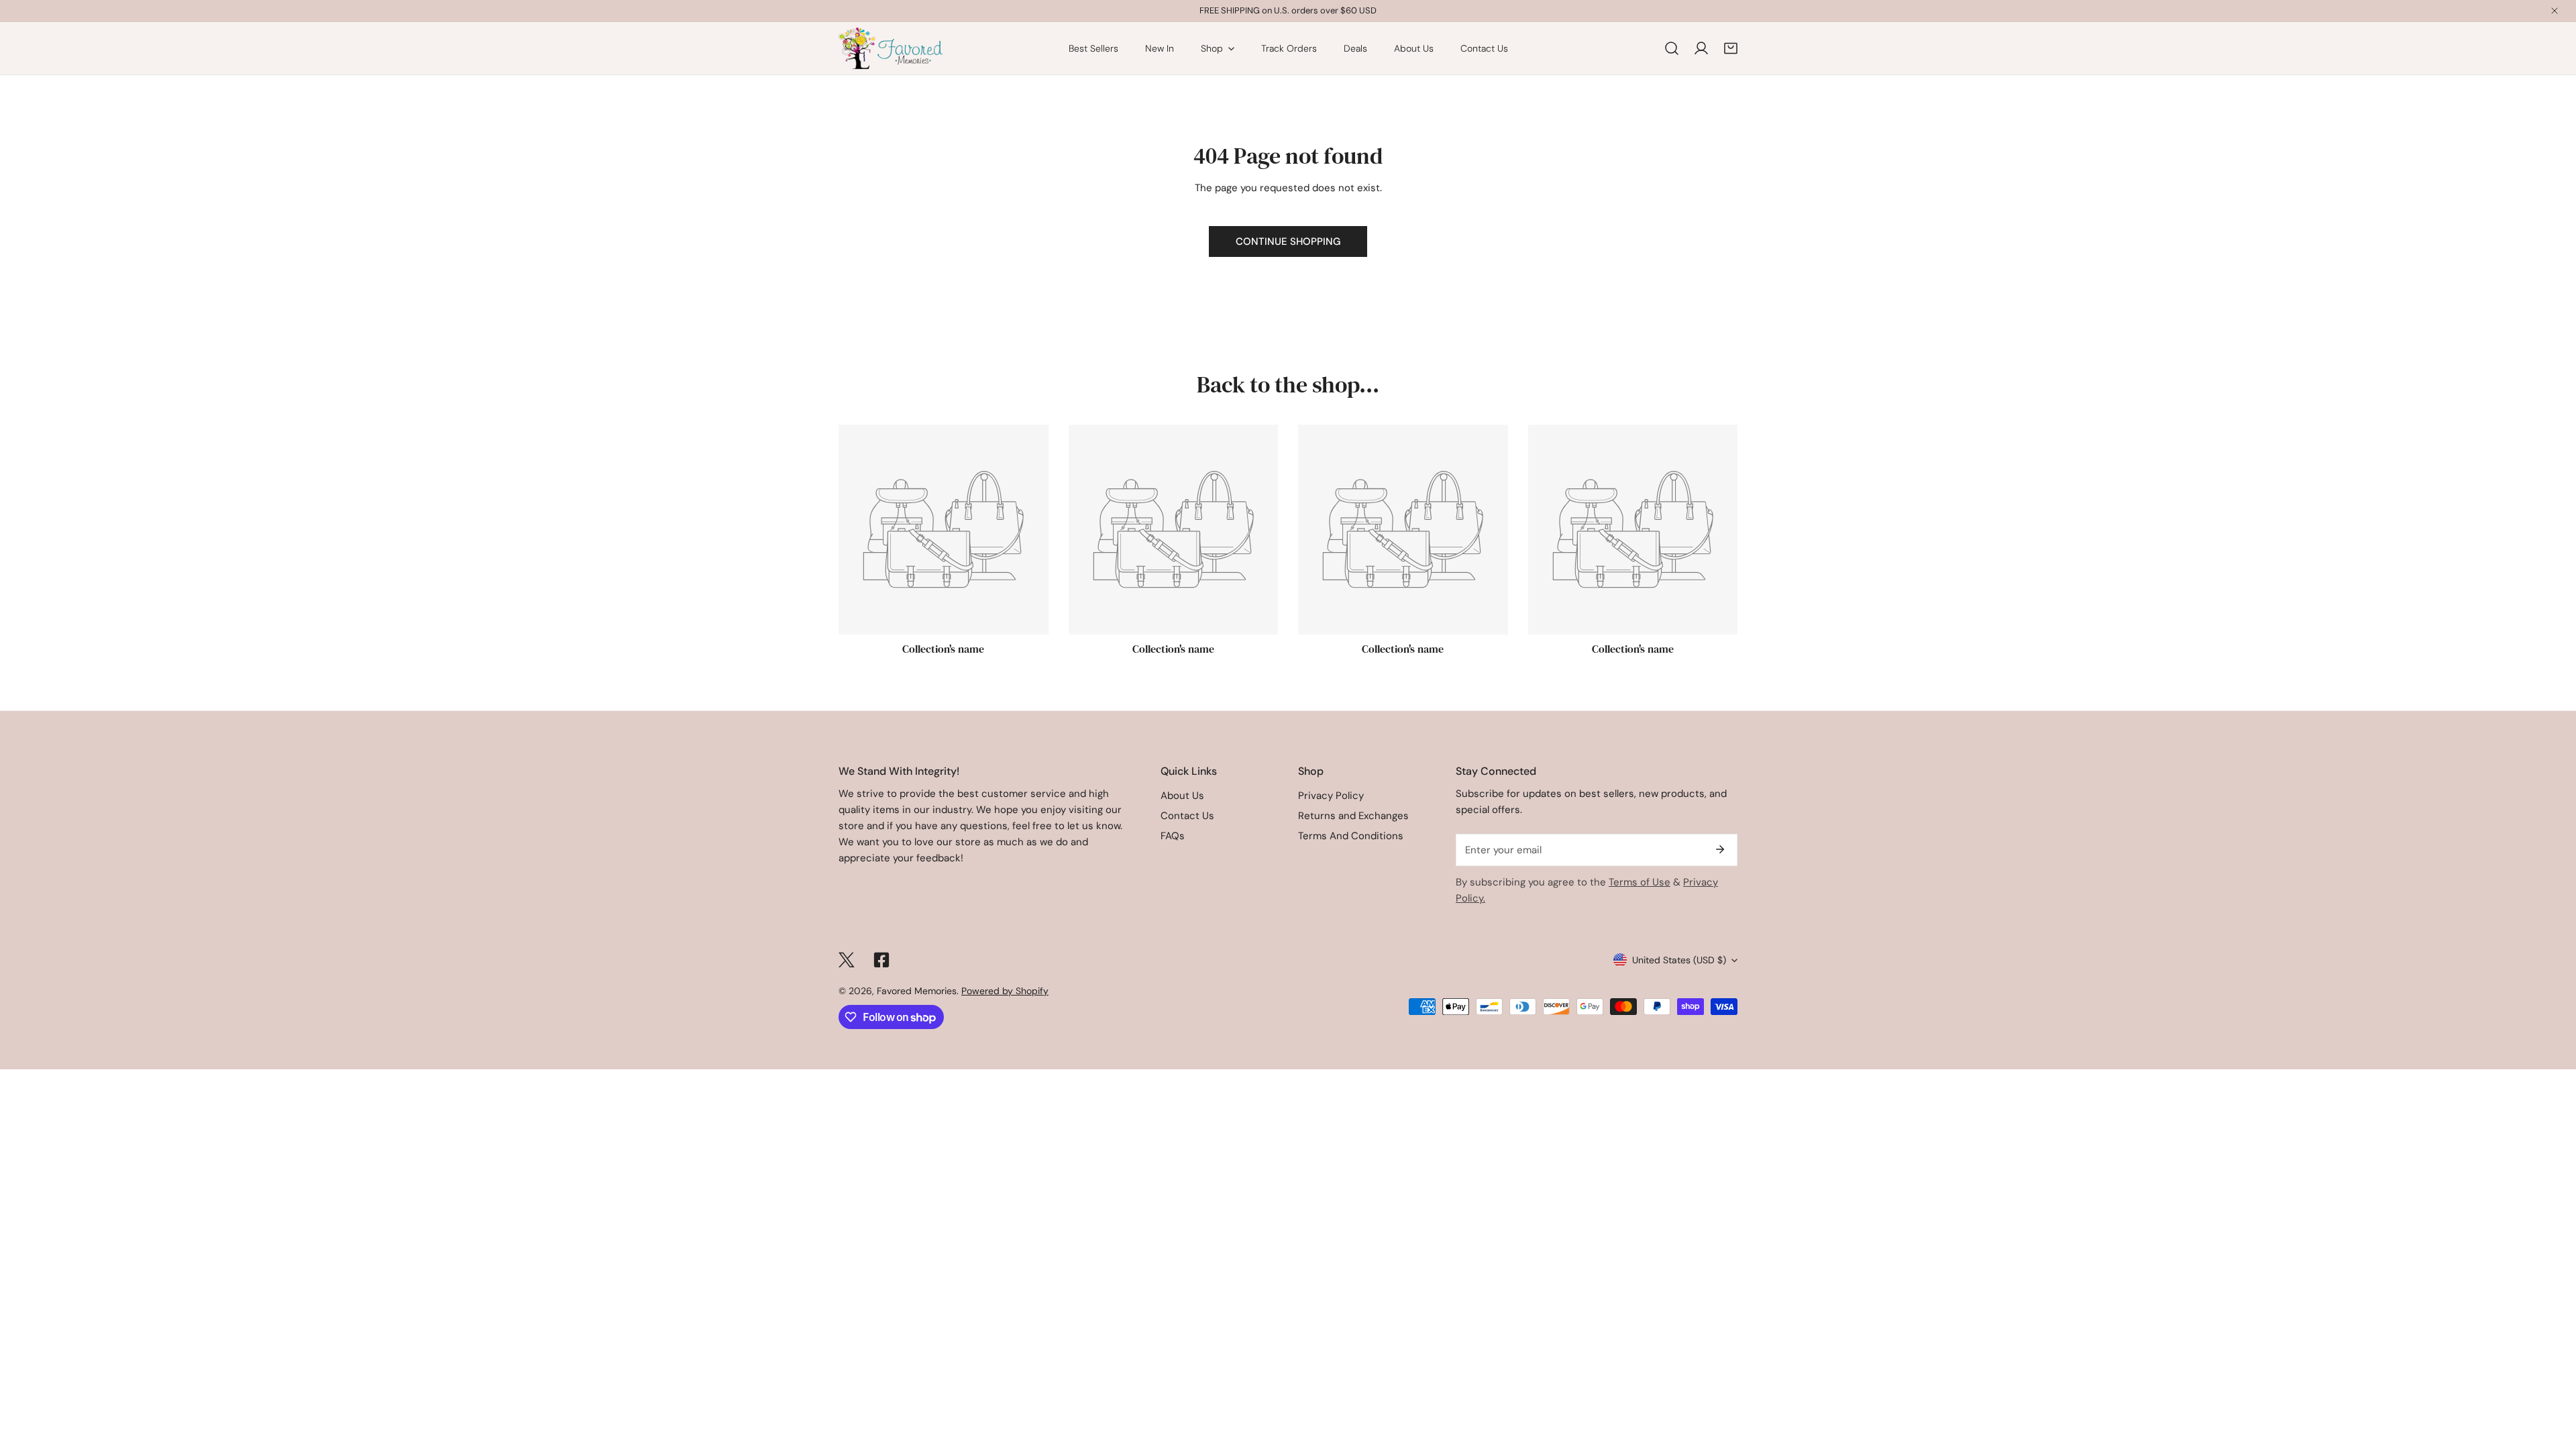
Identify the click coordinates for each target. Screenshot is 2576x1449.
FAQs (1173, 836)
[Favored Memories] (891, 48)
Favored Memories (917, 991)
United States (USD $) (1679, 960)
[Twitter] (847, 960)
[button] (1731, 48)
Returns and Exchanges (1353, 816)
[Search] (1672, 48)
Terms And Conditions (1351, 836)
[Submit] (1720, 849)
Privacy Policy (1331, 796)
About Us (1182, 796)
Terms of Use (1640, 882)
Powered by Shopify (1005, 991)
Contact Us (1187, 816)
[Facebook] (881, 960)
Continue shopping (1288, 241)
